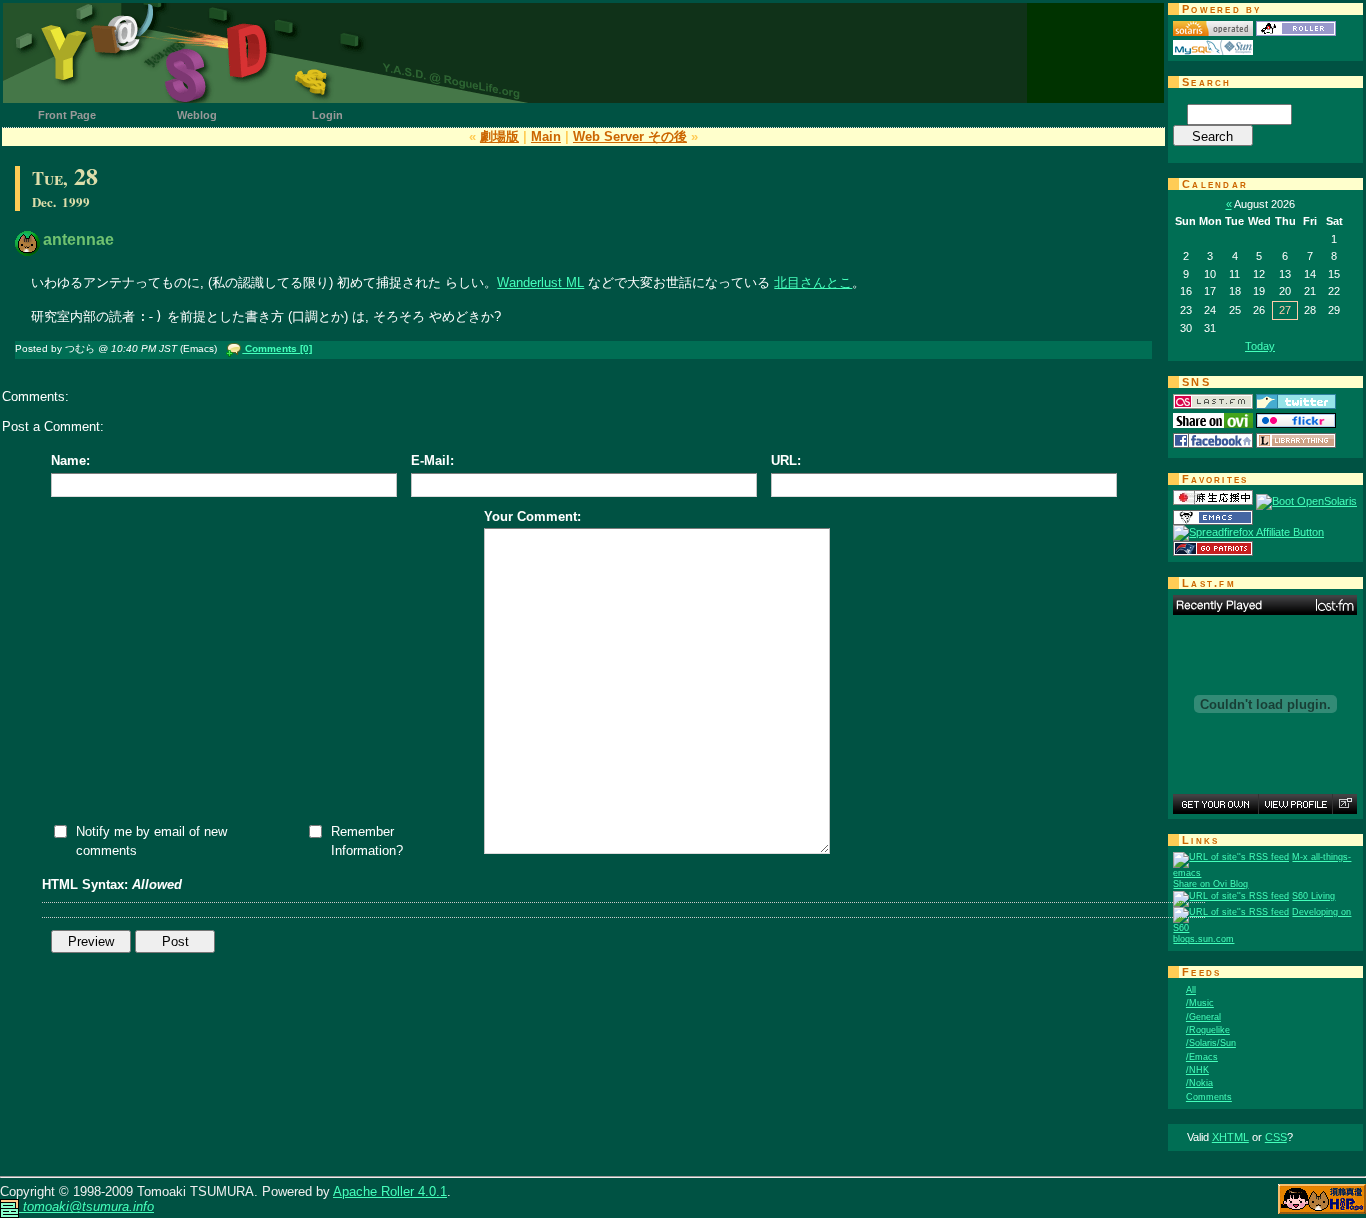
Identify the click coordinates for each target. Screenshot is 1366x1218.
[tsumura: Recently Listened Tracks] (1265, 605)
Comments (1209, 1097)
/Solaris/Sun (1211, 1043)
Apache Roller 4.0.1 (390, 1191)
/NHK (1197, 1070)
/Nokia (1199, 1083)
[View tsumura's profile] (1295, 804)
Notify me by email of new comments (151, 841)
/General (1203, 1017)
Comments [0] (277, 348)
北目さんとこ (813, 282)
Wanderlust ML (540, 282)
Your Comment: (532, 516)
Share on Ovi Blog (1210, 884)
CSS (1276, 1137)
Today (1260, 346)
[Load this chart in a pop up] (1344, 804)
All (1191, 990)
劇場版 (499, 136)
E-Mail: (432, 460)
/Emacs (1202, 1057)
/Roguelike (1208, 1030)
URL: (786, 460)
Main (546, 136)
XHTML (1230, 1137)
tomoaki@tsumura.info (86, 1206)
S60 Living (1313, 896)
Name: (70, 460)
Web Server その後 (630, 136)
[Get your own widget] (1215, 804)
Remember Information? (367, 841)
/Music (1200, 1003)
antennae (78, 239)
